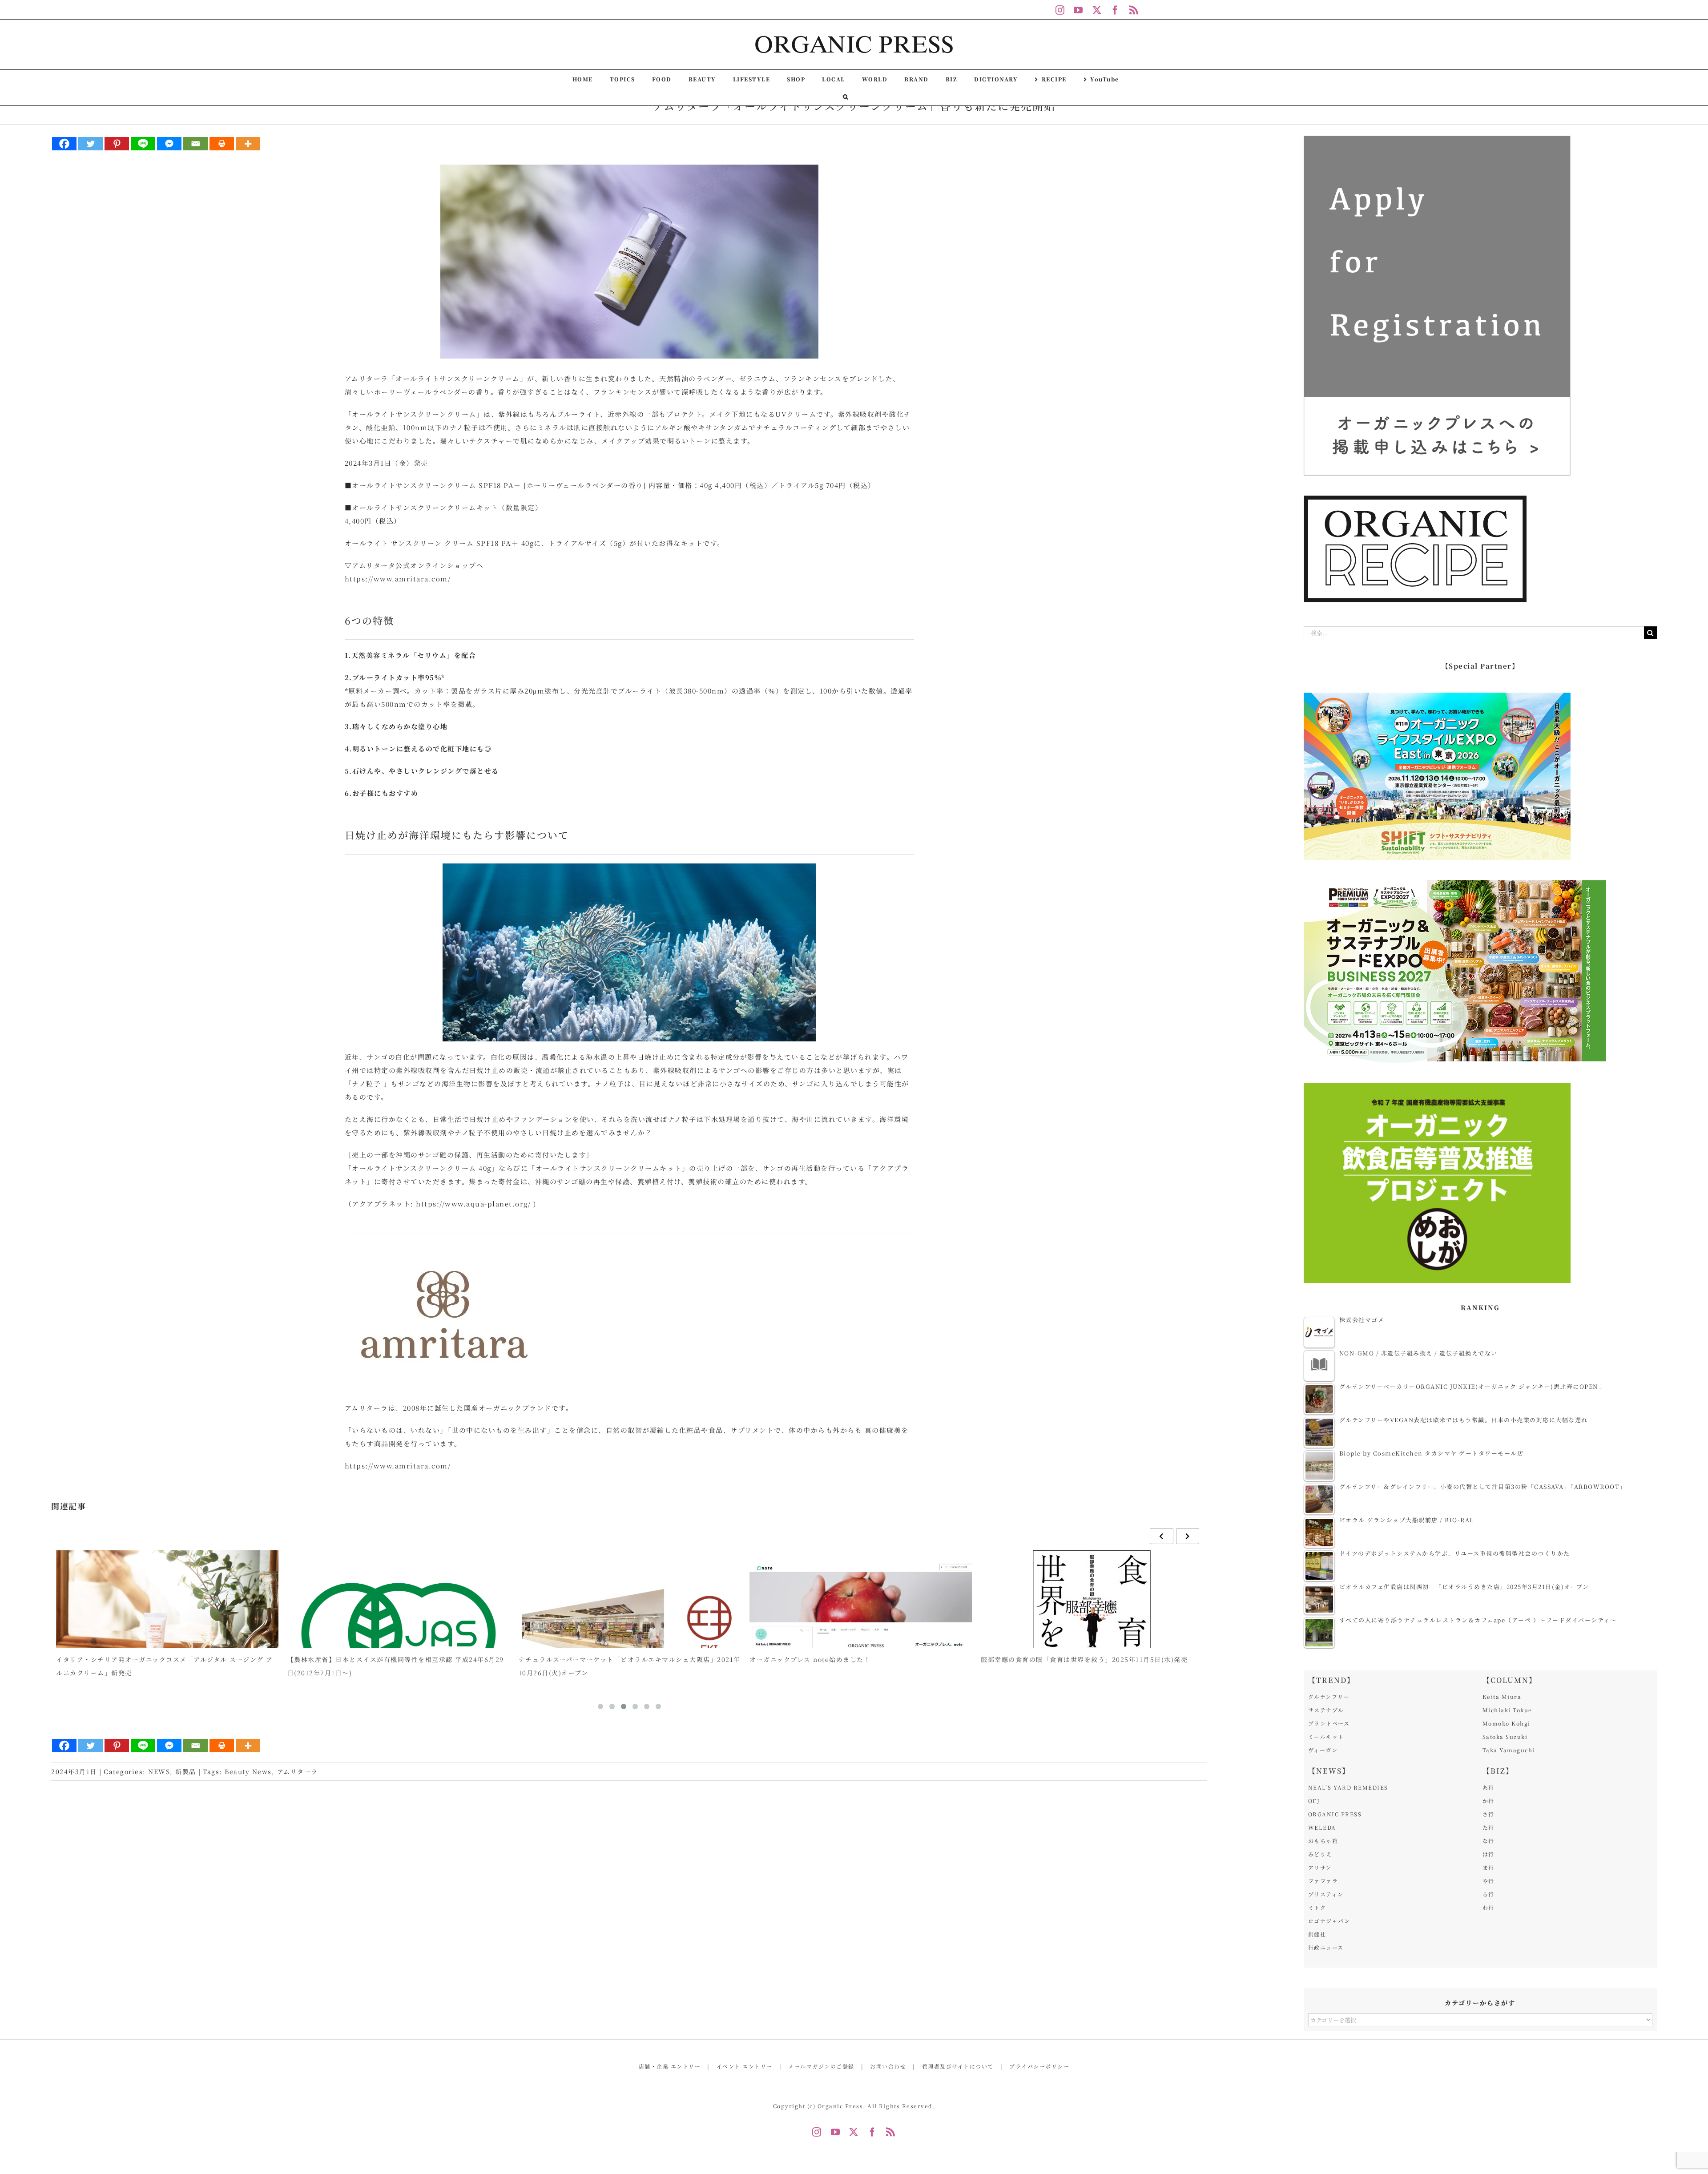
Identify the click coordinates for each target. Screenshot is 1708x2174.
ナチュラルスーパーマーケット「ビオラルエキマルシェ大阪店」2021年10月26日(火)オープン (398, 1666)
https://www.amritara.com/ (398, 579)
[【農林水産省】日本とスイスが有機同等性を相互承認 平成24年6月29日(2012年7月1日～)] (167, 1634)
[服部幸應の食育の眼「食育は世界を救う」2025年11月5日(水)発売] (861, 1634)
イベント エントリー (745, 2066)
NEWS (159, 1771)
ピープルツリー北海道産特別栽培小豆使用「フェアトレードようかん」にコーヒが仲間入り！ (1090, 1666)
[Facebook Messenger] (169, 144)
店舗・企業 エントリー (670, 2066)
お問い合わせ (888, 2066)
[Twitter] (91, 144)
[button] (846, 97)
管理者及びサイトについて (958, 2066)
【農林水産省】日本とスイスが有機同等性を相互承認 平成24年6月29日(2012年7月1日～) (164, 1666)
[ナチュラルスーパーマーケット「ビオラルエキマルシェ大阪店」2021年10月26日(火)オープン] (399, 1634)
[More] (248, 144)
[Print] (222, 144)
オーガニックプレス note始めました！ (579, 1659)
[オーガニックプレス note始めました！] (629, 1634)
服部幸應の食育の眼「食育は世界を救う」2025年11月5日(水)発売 (853, 1659)
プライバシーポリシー (1039, 2066)
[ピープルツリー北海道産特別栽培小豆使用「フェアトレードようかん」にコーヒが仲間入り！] (1092, 1634)
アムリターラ (298, 1771)
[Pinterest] (117, 144)
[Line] (143, 144)
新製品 (186, 1771)
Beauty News (248, 1771)
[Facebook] (64, 144)
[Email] (195, 144)
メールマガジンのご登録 (821, 2066)
